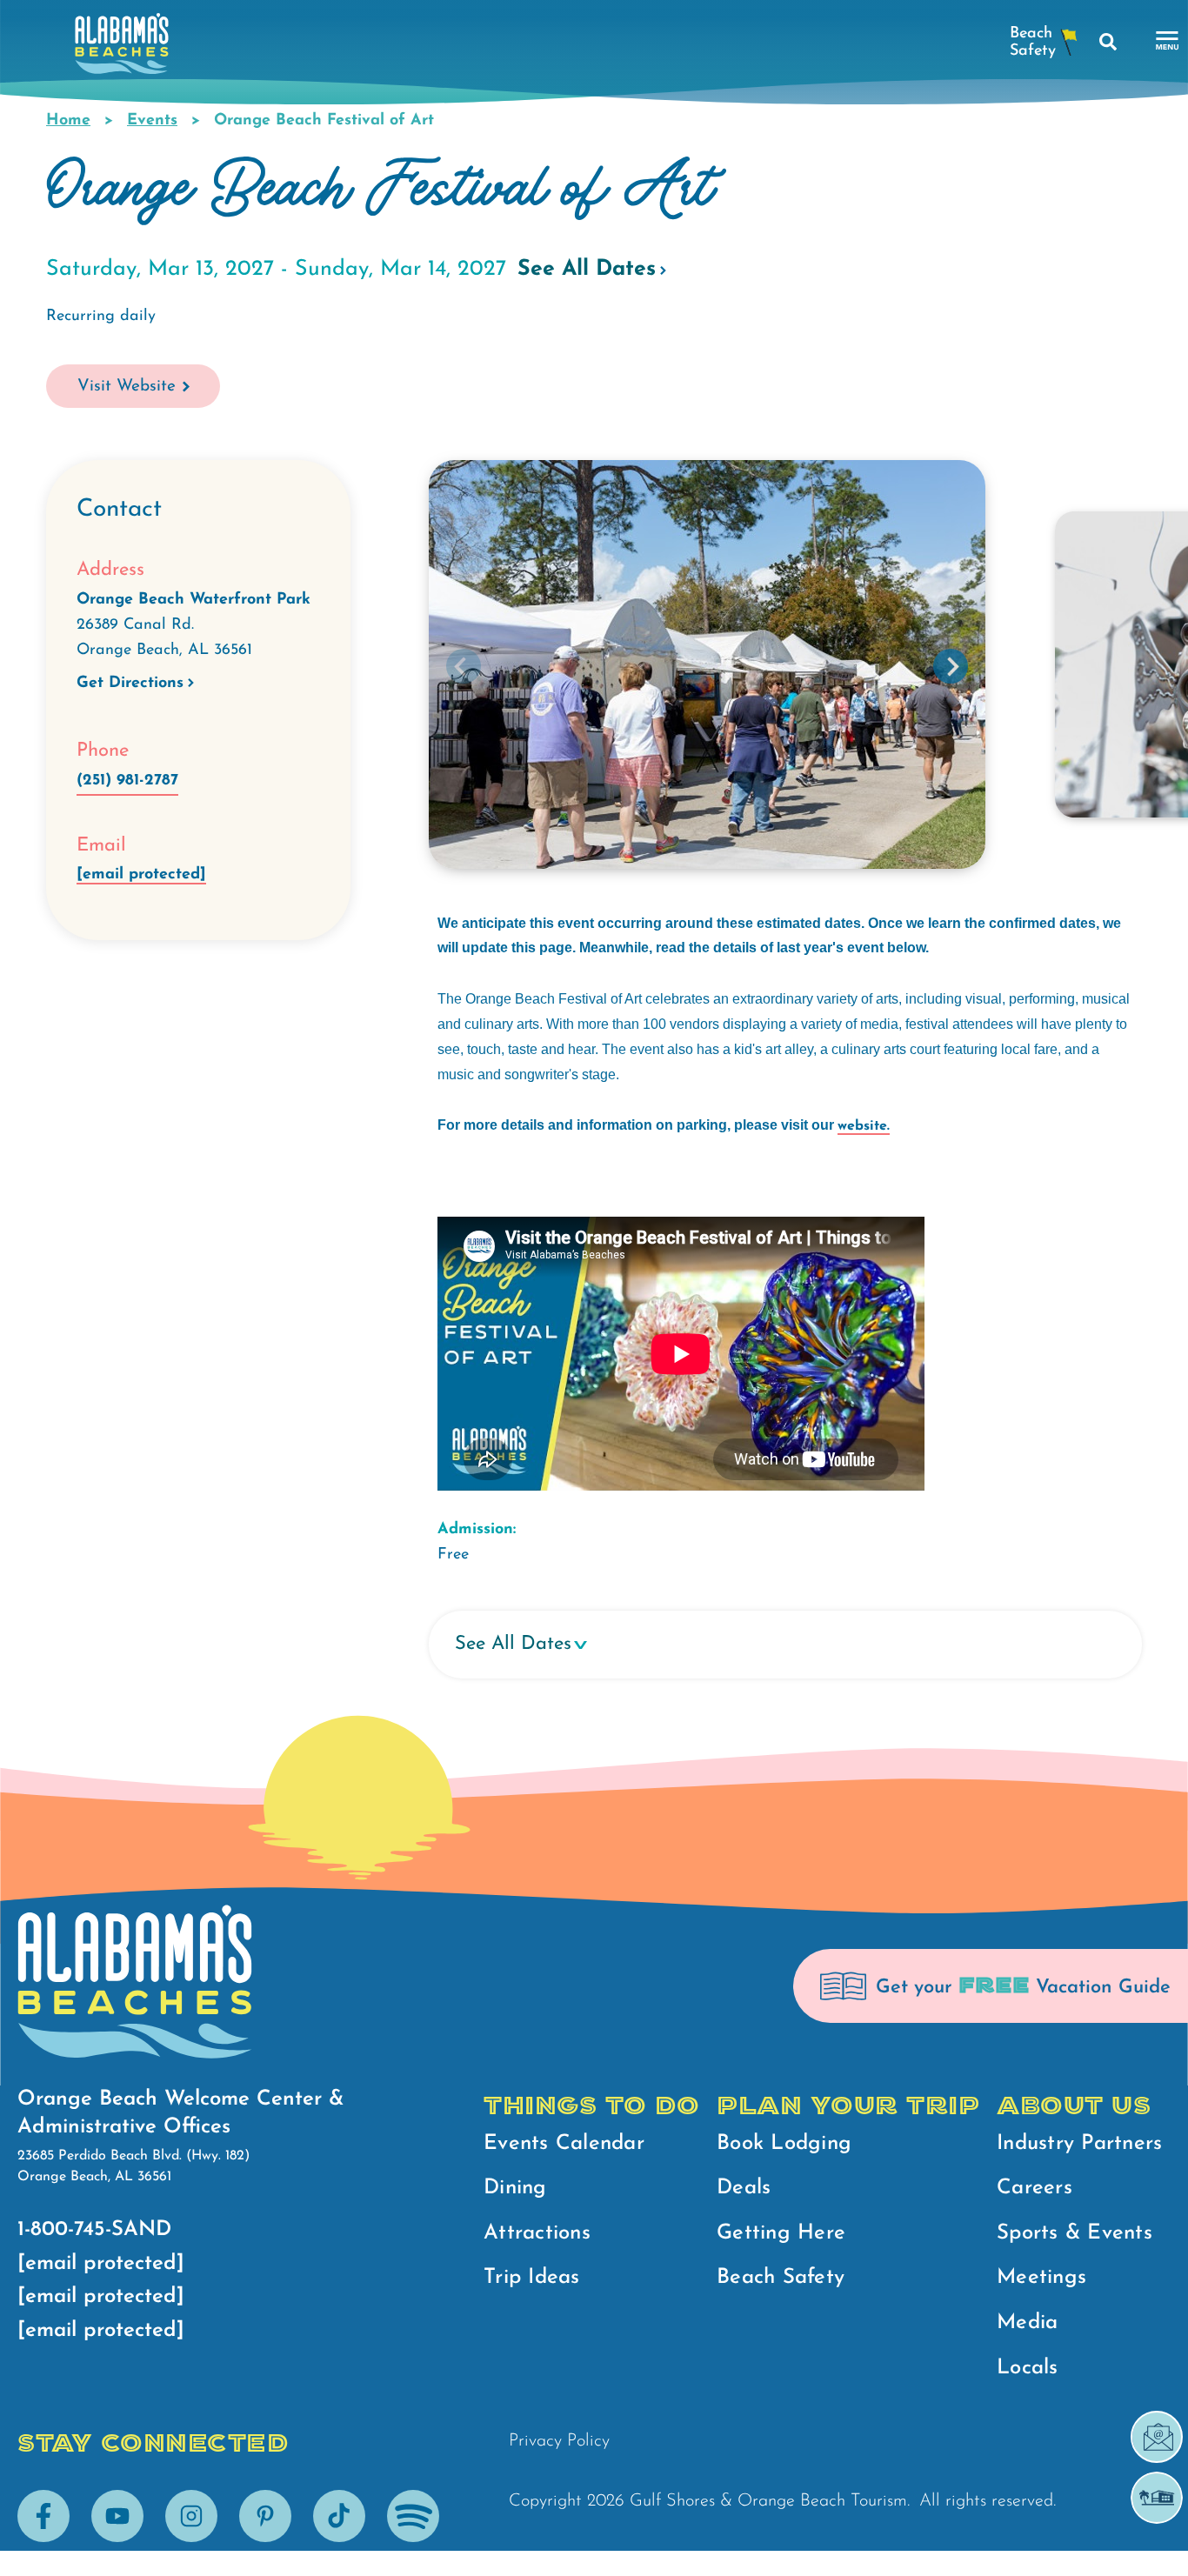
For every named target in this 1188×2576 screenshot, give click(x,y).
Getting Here (781, 2233)
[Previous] (464, 666)
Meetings (1041, 2278)
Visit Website (127, 387)
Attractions (537, 2233)
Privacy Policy (559, 2441)
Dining (515, 2188)
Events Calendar (564, 2144)
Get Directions (130, 684)
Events (152, 121)
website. (864, 1126)
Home (68, 121)
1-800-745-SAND (94, 2230)
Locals (1028, 2368)
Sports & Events (1075, 2233)
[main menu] (1168, 41)
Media (1027, 2323)
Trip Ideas (532, 2278)
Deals (744, 2188)
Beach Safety (781, 2278)
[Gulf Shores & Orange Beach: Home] (122, 48)
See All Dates (587, 269)
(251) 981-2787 (127, 781)
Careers (1034, 2188)
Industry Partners (1079, 2144)
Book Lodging (784, 2144)
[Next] (951, 666)
